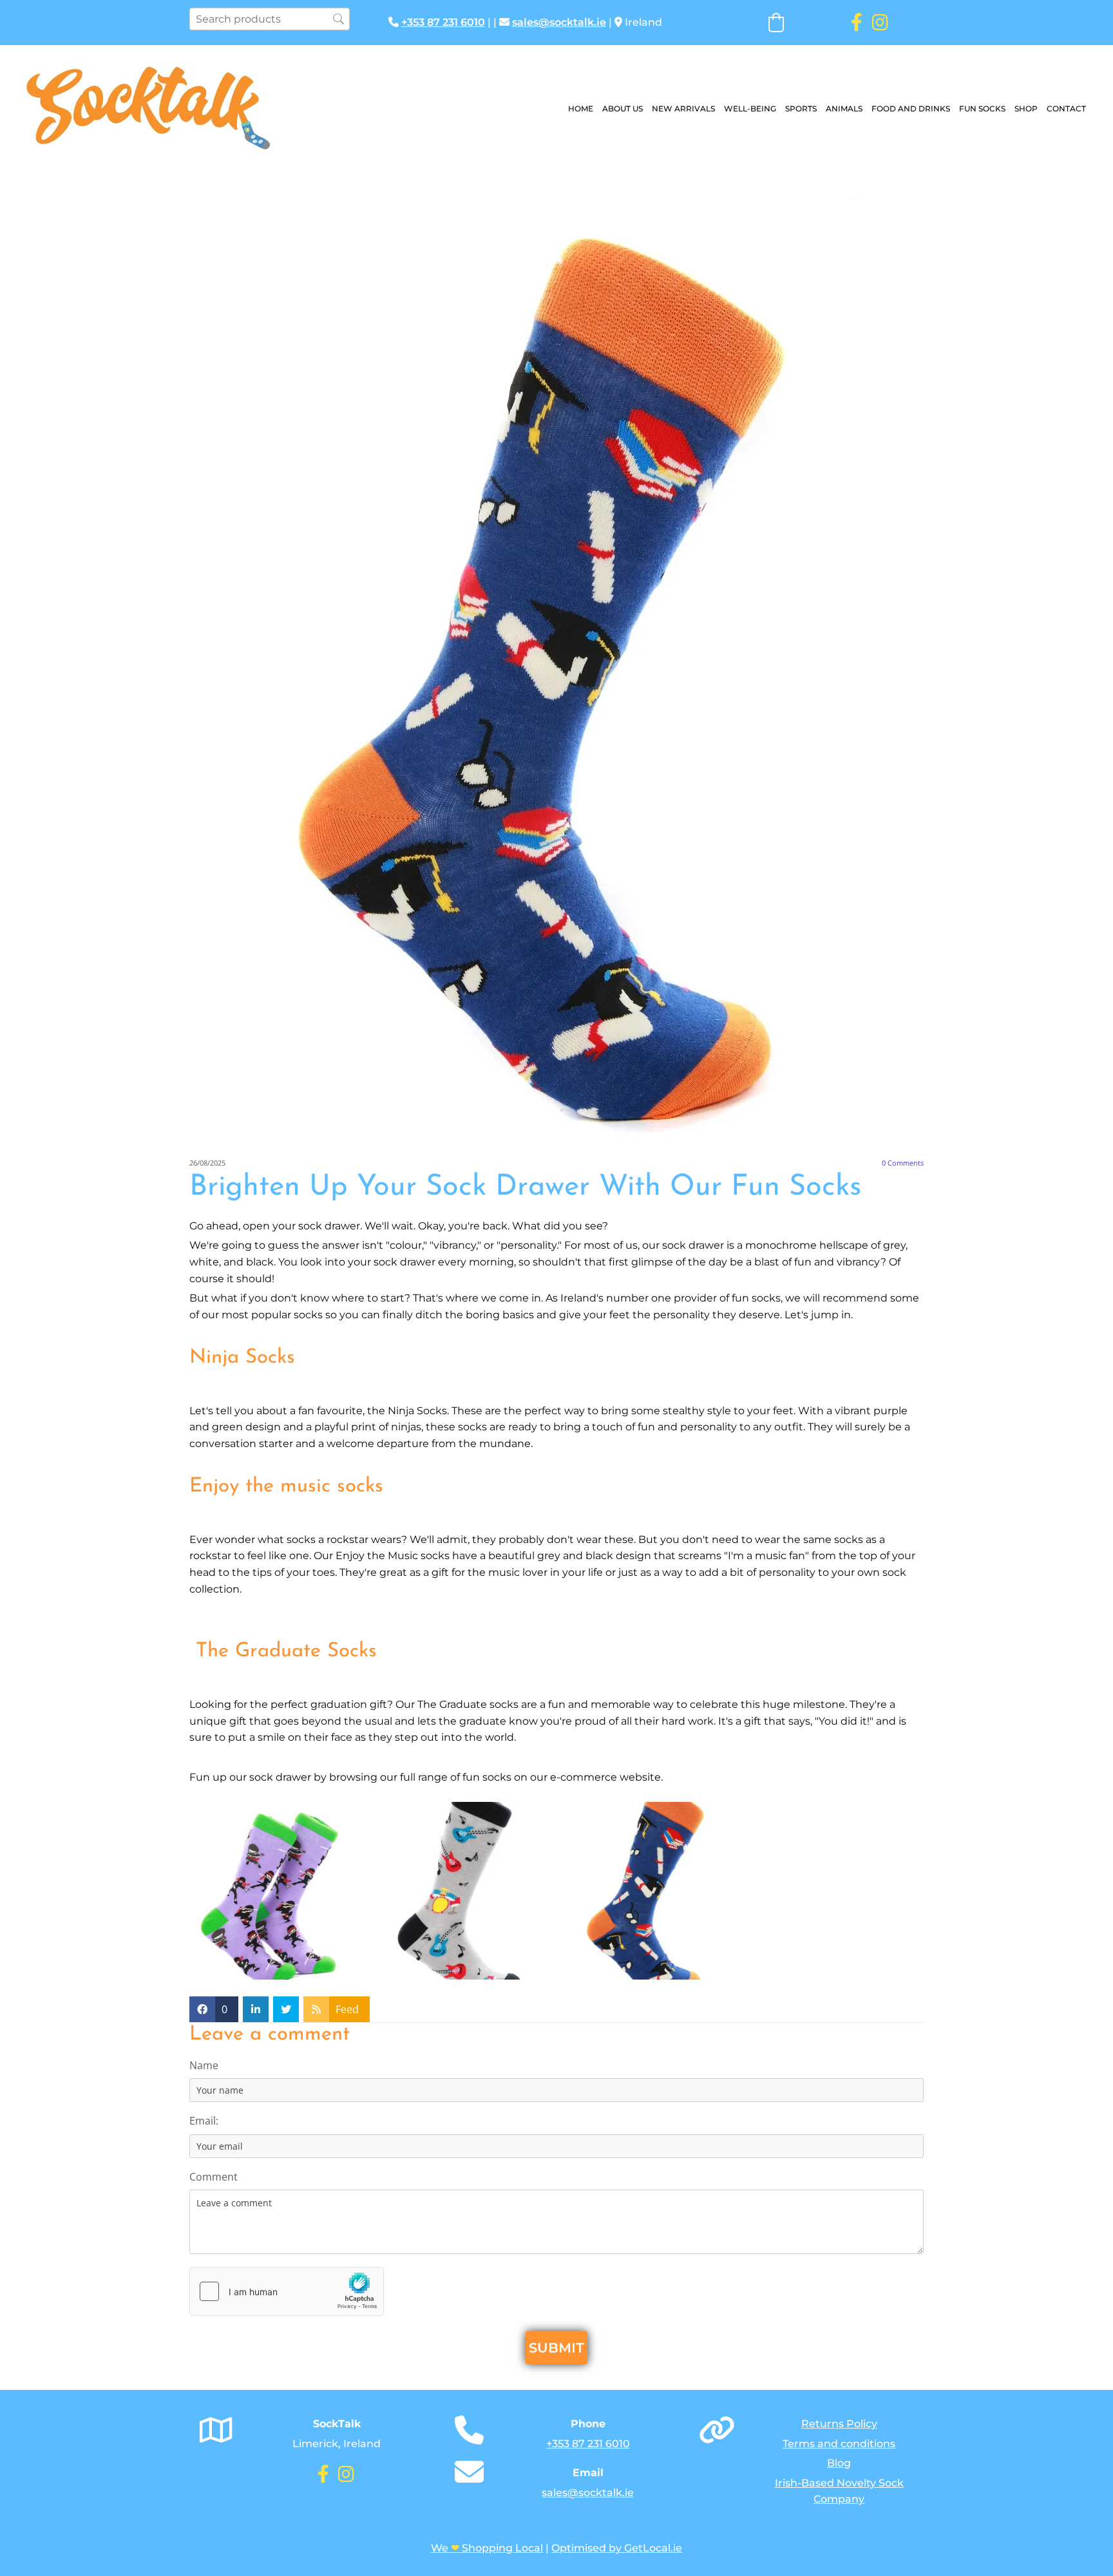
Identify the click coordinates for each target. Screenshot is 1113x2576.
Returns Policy (839, 2424)
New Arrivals (683, 109)
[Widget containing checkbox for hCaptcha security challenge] (287, 2291)
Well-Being (750, 109)
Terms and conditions (839, 2444)
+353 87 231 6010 (443, 22)
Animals (844, 109)
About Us (623, 109)
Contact (1066, 109)
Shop (1026, 109)
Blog (839, 2463)
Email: (204, 2121)
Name (204, 2066)
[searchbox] (270, 19)
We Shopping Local (487, 2548)
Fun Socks (982, 109)
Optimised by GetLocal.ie (617, 2548)
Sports (801, 109)
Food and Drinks (911, 109)
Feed (347, 2009)
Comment (214, 2177)
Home (581, 109)
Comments (903, 1163)
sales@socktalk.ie (559, 22)
